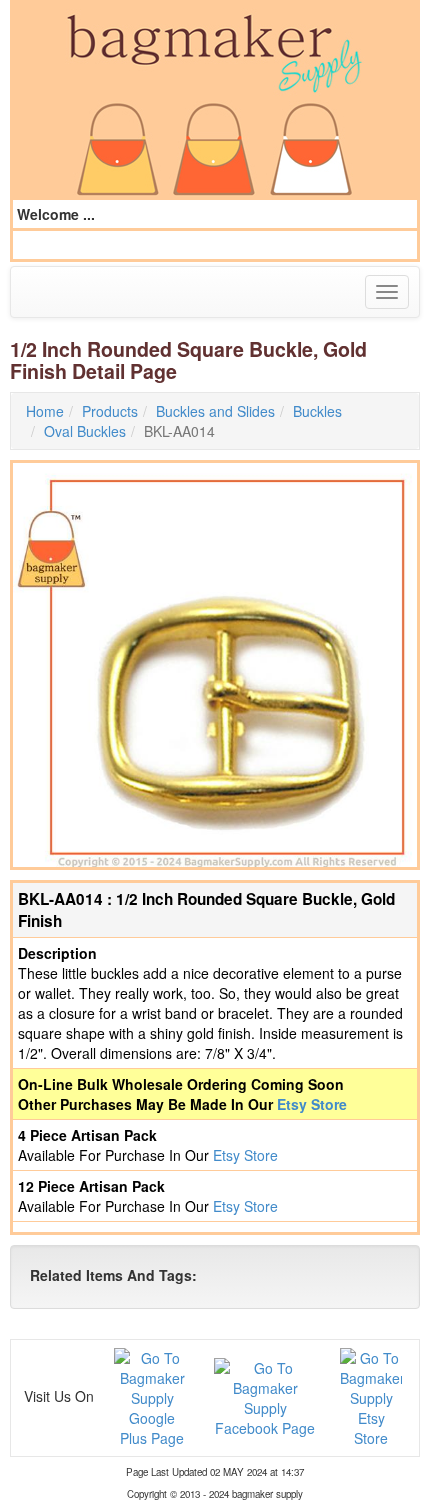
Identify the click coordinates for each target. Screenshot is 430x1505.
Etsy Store (312, 1104)
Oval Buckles (85, 431)
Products (110, 411)
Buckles (317, 411)
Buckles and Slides (215, 411)
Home (45, 411)
